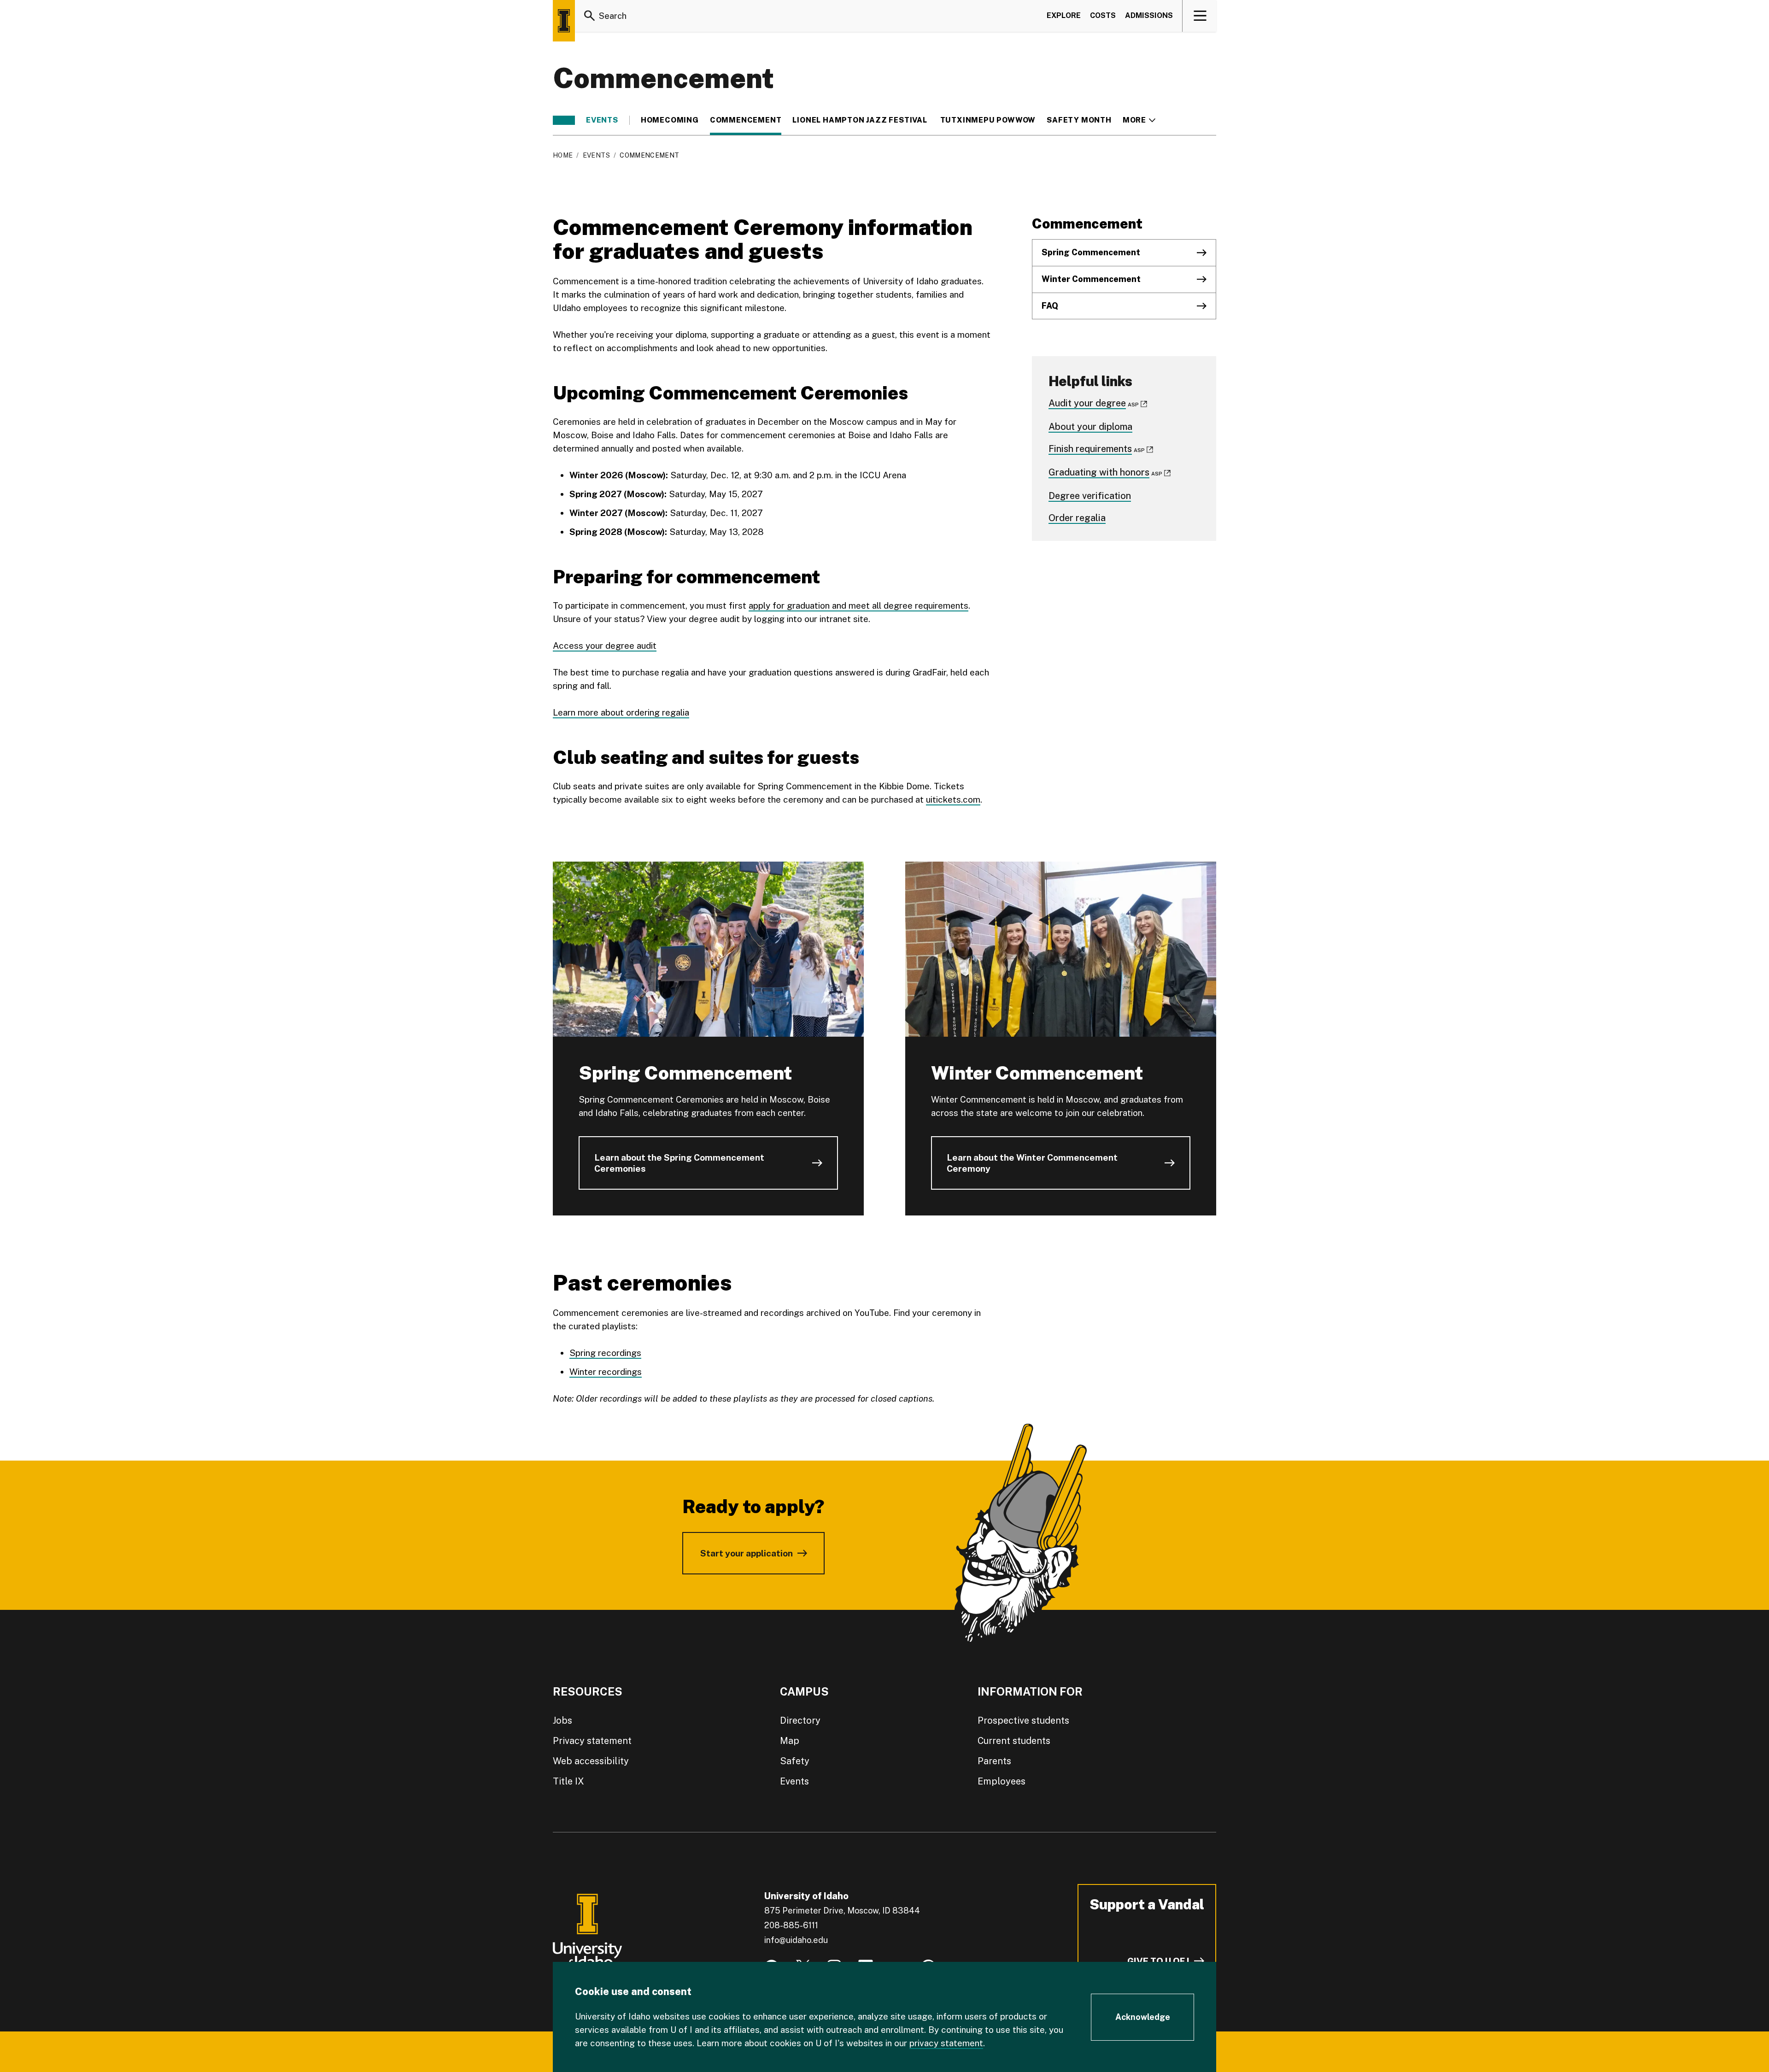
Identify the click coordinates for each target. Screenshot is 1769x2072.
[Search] (590, 16)
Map (790, 1741)
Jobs (562, 1720)
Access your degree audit (605, 646)
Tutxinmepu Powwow (988, 120)
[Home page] (564, 21)
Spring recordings (605, 1353)
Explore (1064, 15)
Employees (1002, 1781)
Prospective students (1023, 1720)
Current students (1014, 1741)
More (1139, 120)
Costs (1103, 15)
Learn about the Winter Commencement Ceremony (1032, 1163)
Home (563, 155)
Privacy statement (592, 1741)
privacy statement (946, 2043)
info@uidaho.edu (796, 1940)
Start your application (747, 1553)
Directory (800, 1720)
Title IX (568, 1781)
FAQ (1050, 306)
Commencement (746, 120)
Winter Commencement (1091, 279)
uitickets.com (953, 799)
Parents (994, 1761)
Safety (795, 1761)
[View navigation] (1200, 16)
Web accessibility (591, 1761)
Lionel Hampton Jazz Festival (861, 120)
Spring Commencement (1092, 252)
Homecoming (670, 120)
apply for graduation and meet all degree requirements (858, 605)
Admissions (1149, 15)
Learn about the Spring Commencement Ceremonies (679, 1163)
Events (602, 120)
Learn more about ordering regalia (621, 712)
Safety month (1079, 120)
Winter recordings (606, 1372)
